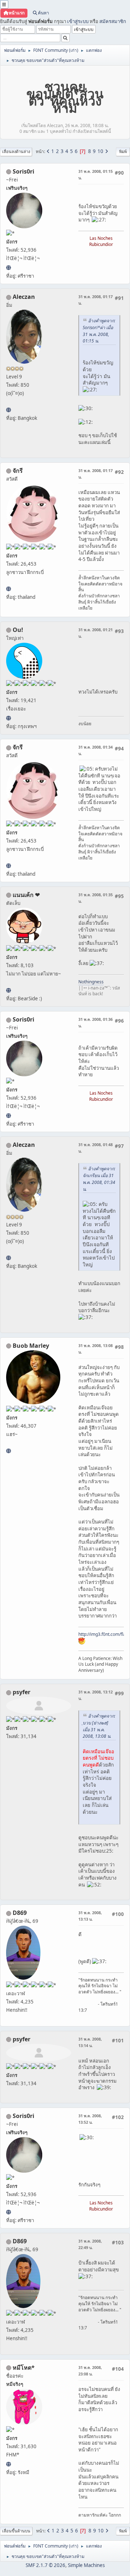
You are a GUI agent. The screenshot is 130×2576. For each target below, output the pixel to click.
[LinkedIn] (8, 1451)
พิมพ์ (123, 151)
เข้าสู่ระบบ (78, 21)
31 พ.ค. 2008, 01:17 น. (96, 300)
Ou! (18, 630)
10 (100, 151)
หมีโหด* (24, 2368)
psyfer (21, 1692)
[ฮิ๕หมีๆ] (8, 2464)
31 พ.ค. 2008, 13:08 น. (96, 1349)
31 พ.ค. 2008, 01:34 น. (96, 750)
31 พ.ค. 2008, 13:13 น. (90, 1916)
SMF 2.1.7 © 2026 (45, 2565)
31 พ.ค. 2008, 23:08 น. (90, 2371)
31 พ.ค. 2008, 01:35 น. (96, 898)
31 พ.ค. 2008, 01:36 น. (96, 1022)
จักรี (18, 471)
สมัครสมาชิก (113, 21)
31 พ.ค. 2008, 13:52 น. (90, 2119)
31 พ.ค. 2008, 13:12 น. (96, 1695)
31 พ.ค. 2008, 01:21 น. (96, 633)
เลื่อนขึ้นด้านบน (16, 2531)
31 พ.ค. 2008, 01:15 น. (96, 174)
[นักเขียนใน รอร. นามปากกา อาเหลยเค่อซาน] (8, 410)
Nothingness (91, 982)
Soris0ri (23, 171)
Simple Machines (86, 2565)
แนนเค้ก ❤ (26, 895)
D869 (20, 1913)
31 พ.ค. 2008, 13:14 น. (90, 2042)
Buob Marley (31, 1346)
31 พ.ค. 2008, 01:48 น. (96, 1148)
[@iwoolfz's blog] (8, 718)
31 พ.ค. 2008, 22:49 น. (90, 2244)
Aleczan (24, 297)
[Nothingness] (8, 990)
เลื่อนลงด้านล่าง (16, 151)
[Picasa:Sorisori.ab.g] (8, 268)
